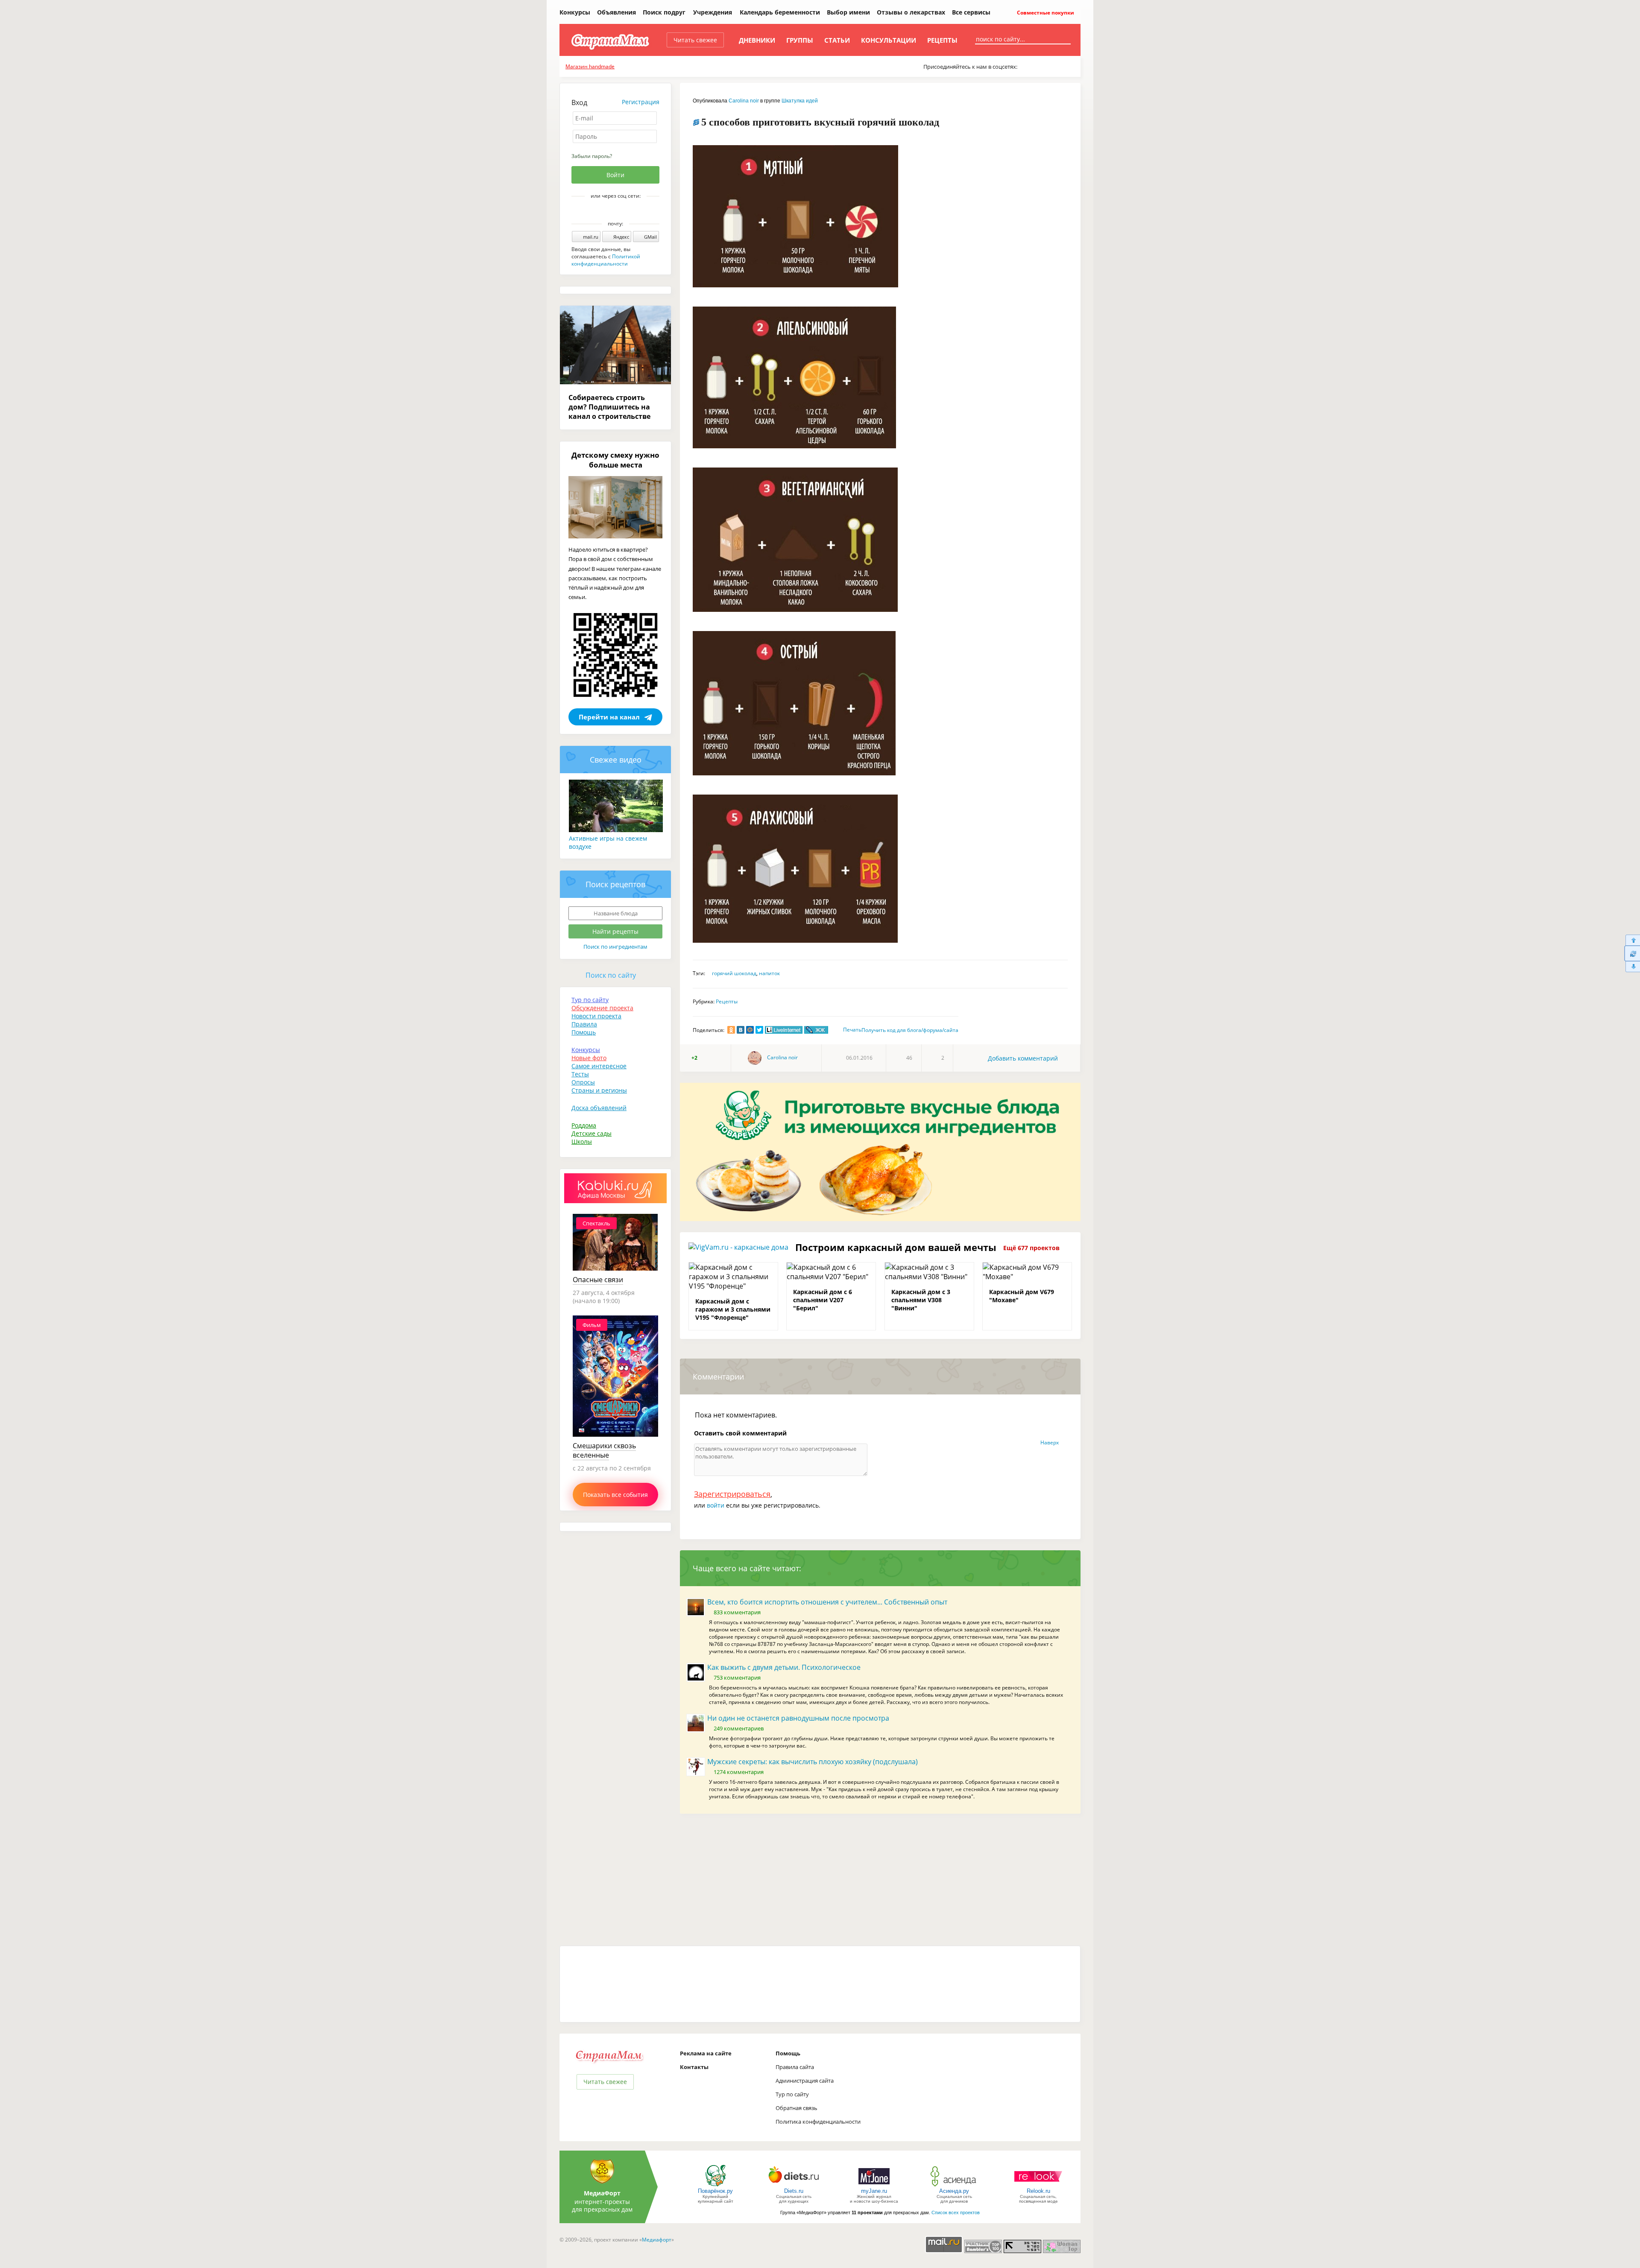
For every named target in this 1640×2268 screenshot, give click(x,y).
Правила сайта (795, 2067)
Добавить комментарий (1023, 1058)
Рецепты (942, 40)
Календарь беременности (780, 12)
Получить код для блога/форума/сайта (910, 1030)
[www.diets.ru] (794, 2186)
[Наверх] (1632, 940)
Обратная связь (797, 2108)
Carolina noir (744, 101)
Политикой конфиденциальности (606, 260)
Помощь (584, 1032)
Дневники (757, 40)
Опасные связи (598, 1280)
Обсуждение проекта (602, 1008)
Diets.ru (794, 2191)
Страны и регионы (599, 1090)
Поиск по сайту (611, 975)
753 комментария (737, 1678)
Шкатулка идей (800, 101)
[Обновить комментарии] (1632, 953)
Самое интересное (599, 1066)
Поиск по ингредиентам (615, 947)
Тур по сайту (590, 1000)
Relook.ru (1038, 2191)
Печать (852, 1030)
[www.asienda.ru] (954, 2186)
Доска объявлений (599, 1108)
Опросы (583, 1082)
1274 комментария (739, 1772)
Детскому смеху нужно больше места (615, 460)
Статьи (837, 40)
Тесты (580, 1074)
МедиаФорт (602, 2193)
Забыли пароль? (592, 156)
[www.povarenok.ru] (715, 2186)
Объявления (616, 12)
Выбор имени (848, 12)
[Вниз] (1632, 967)
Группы (800, 40)
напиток (769, 973)
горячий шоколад (734, 973)
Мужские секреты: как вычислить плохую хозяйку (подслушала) (813, 1762)
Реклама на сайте (706, 2053)
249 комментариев (739, 1728)
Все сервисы (971, 12)
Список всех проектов (956, 2212)
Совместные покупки (1045, 13)
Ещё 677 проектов (1031, 1248)
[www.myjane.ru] (874, 2186)
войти (716, 1505)
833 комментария (737, 1612)
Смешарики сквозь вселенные (604, 1450)
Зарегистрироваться (732, 1494)
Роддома (584, 1125)
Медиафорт (657, 2240)
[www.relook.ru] (1038, 2186)
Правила (584, 1024)
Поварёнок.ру (715, 2191)
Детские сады (592, 1133)
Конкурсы (575, 12)
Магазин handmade (590, 66)
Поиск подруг (664, 12)
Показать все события (615, 1495)
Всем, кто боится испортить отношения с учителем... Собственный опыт (827, 1602)
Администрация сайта (805, 2081)
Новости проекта (596, 1016)
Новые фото (589, 1058)
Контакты (694, 2067)
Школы (582, 1141)
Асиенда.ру (954, 2191)
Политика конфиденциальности (818, 2122)
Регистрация (641, 102)
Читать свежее (695, 40)
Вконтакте (609, 210)
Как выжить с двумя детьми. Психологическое (784, 1667)
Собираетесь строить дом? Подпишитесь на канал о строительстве (609, 407)
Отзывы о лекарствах (911, 12)
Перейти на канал (609, 717)
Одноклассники (621, 210)
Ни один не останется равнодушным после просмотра (798, 1718)
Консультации (889, 40)
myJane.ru (874, 2191)
